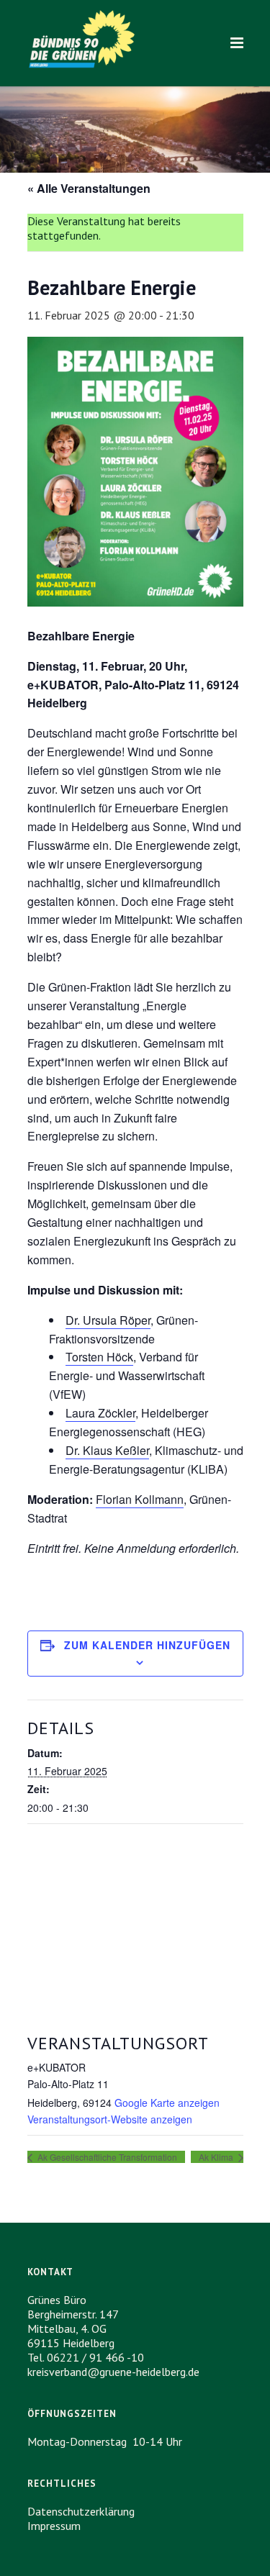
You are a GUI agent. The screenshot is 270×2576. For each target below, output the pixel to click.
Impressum (54, 2526)
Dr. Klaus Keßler (107, 1450)
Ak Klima (217, 2157)
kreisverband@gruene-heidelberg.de (113, 2372)
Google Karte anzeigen (167, 2103)
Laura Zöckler (100, 1413)
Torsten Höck (99, 1357)
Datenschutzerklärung (81, 2511)
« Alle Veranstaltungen (89, 188)
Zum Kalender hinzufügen (147, 1645)
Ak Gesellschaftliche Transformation (106, 2157)
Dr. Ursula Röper (108, 1320)
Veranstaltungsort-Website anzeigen (110, 2119)
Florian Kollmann (140, 1499)
